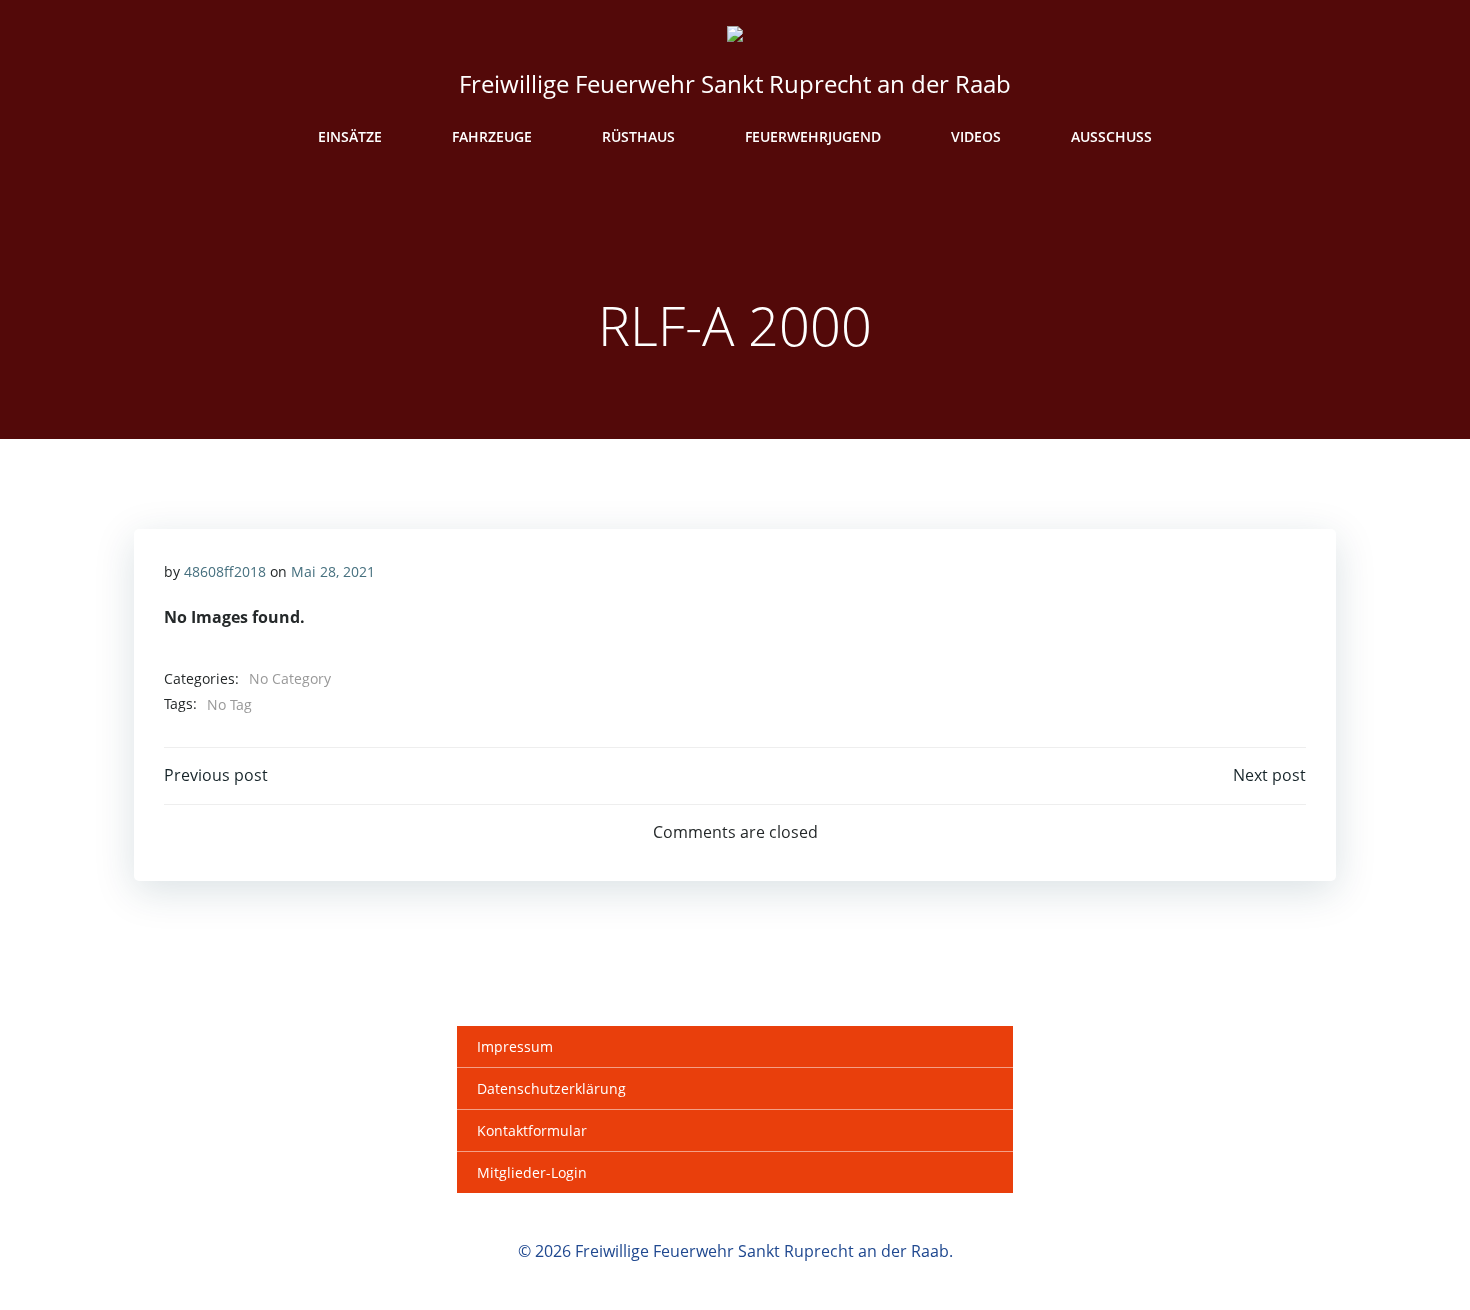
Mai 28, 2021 (333, 571)
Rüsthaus (638, 136)
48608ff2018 (225, 571)
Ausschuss (1111, 136)
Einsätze (350, 136)
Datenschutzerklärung (551, 1088)
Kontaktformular (532, 1130)
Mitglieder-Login (532, 1172)
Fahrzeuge (492, 136)
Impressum (515, 1046)
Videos (976, 136)
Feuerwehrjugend (813, 136)
